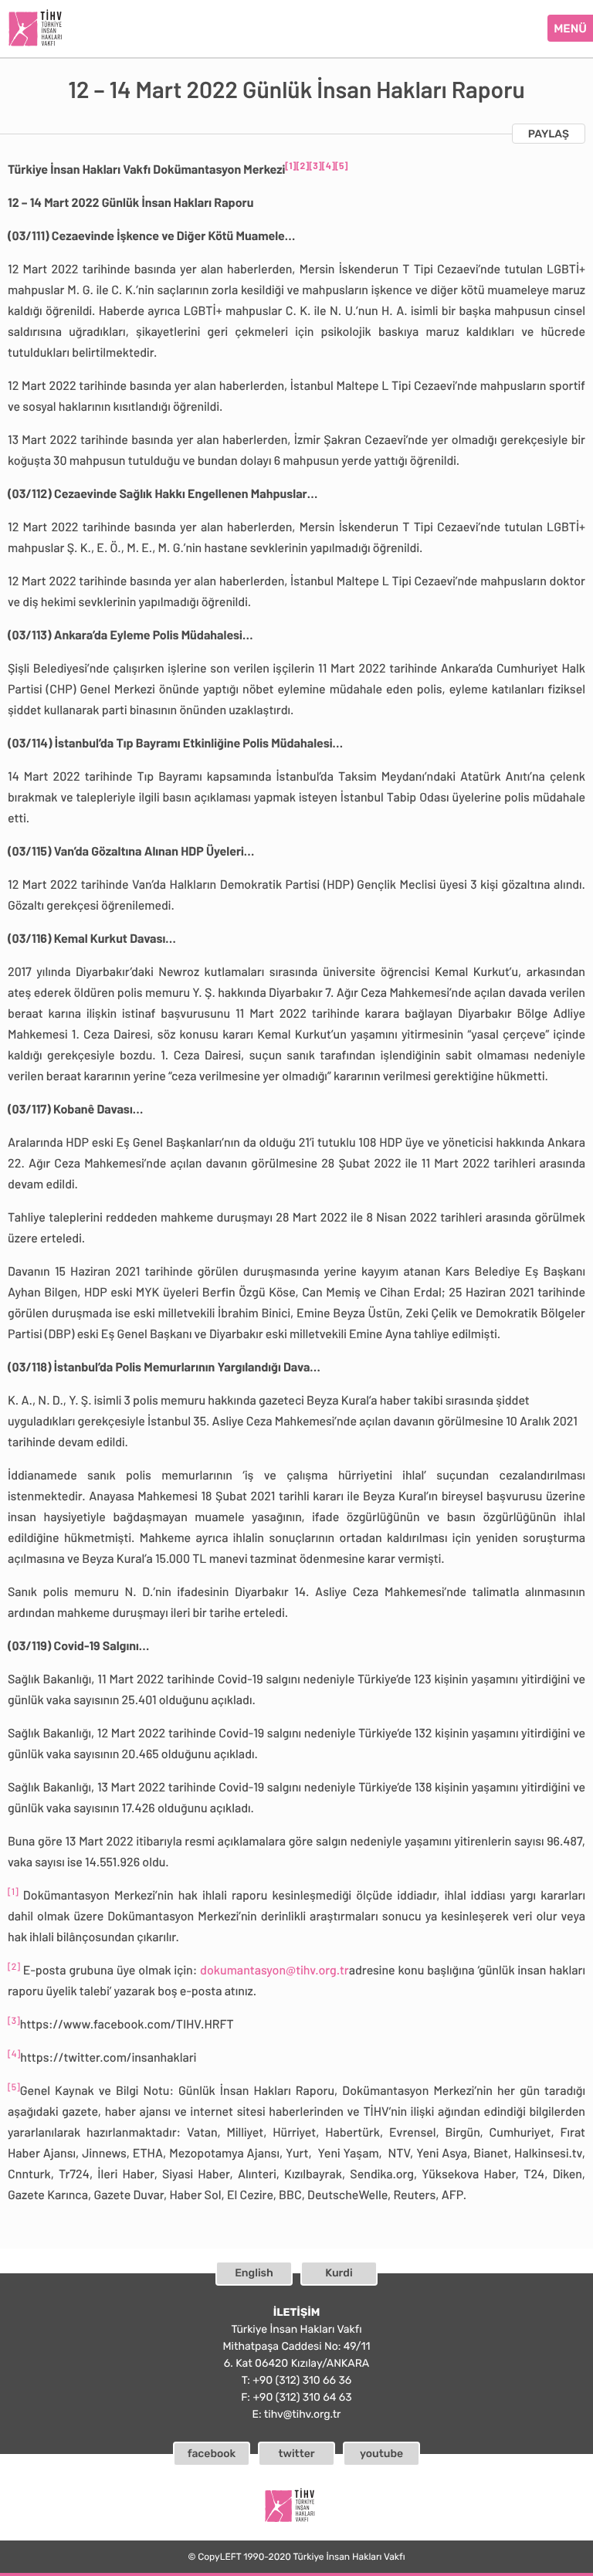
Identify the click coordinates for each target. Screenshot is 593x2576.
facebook (212, 2454)
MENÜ (570, 29)
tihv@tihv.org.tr (303, 2414)
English (254, 2273)
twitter (296, 2454)
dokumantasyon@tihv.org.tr (274, 1970)
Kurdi (339, 2273)
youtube (381, 2454)
